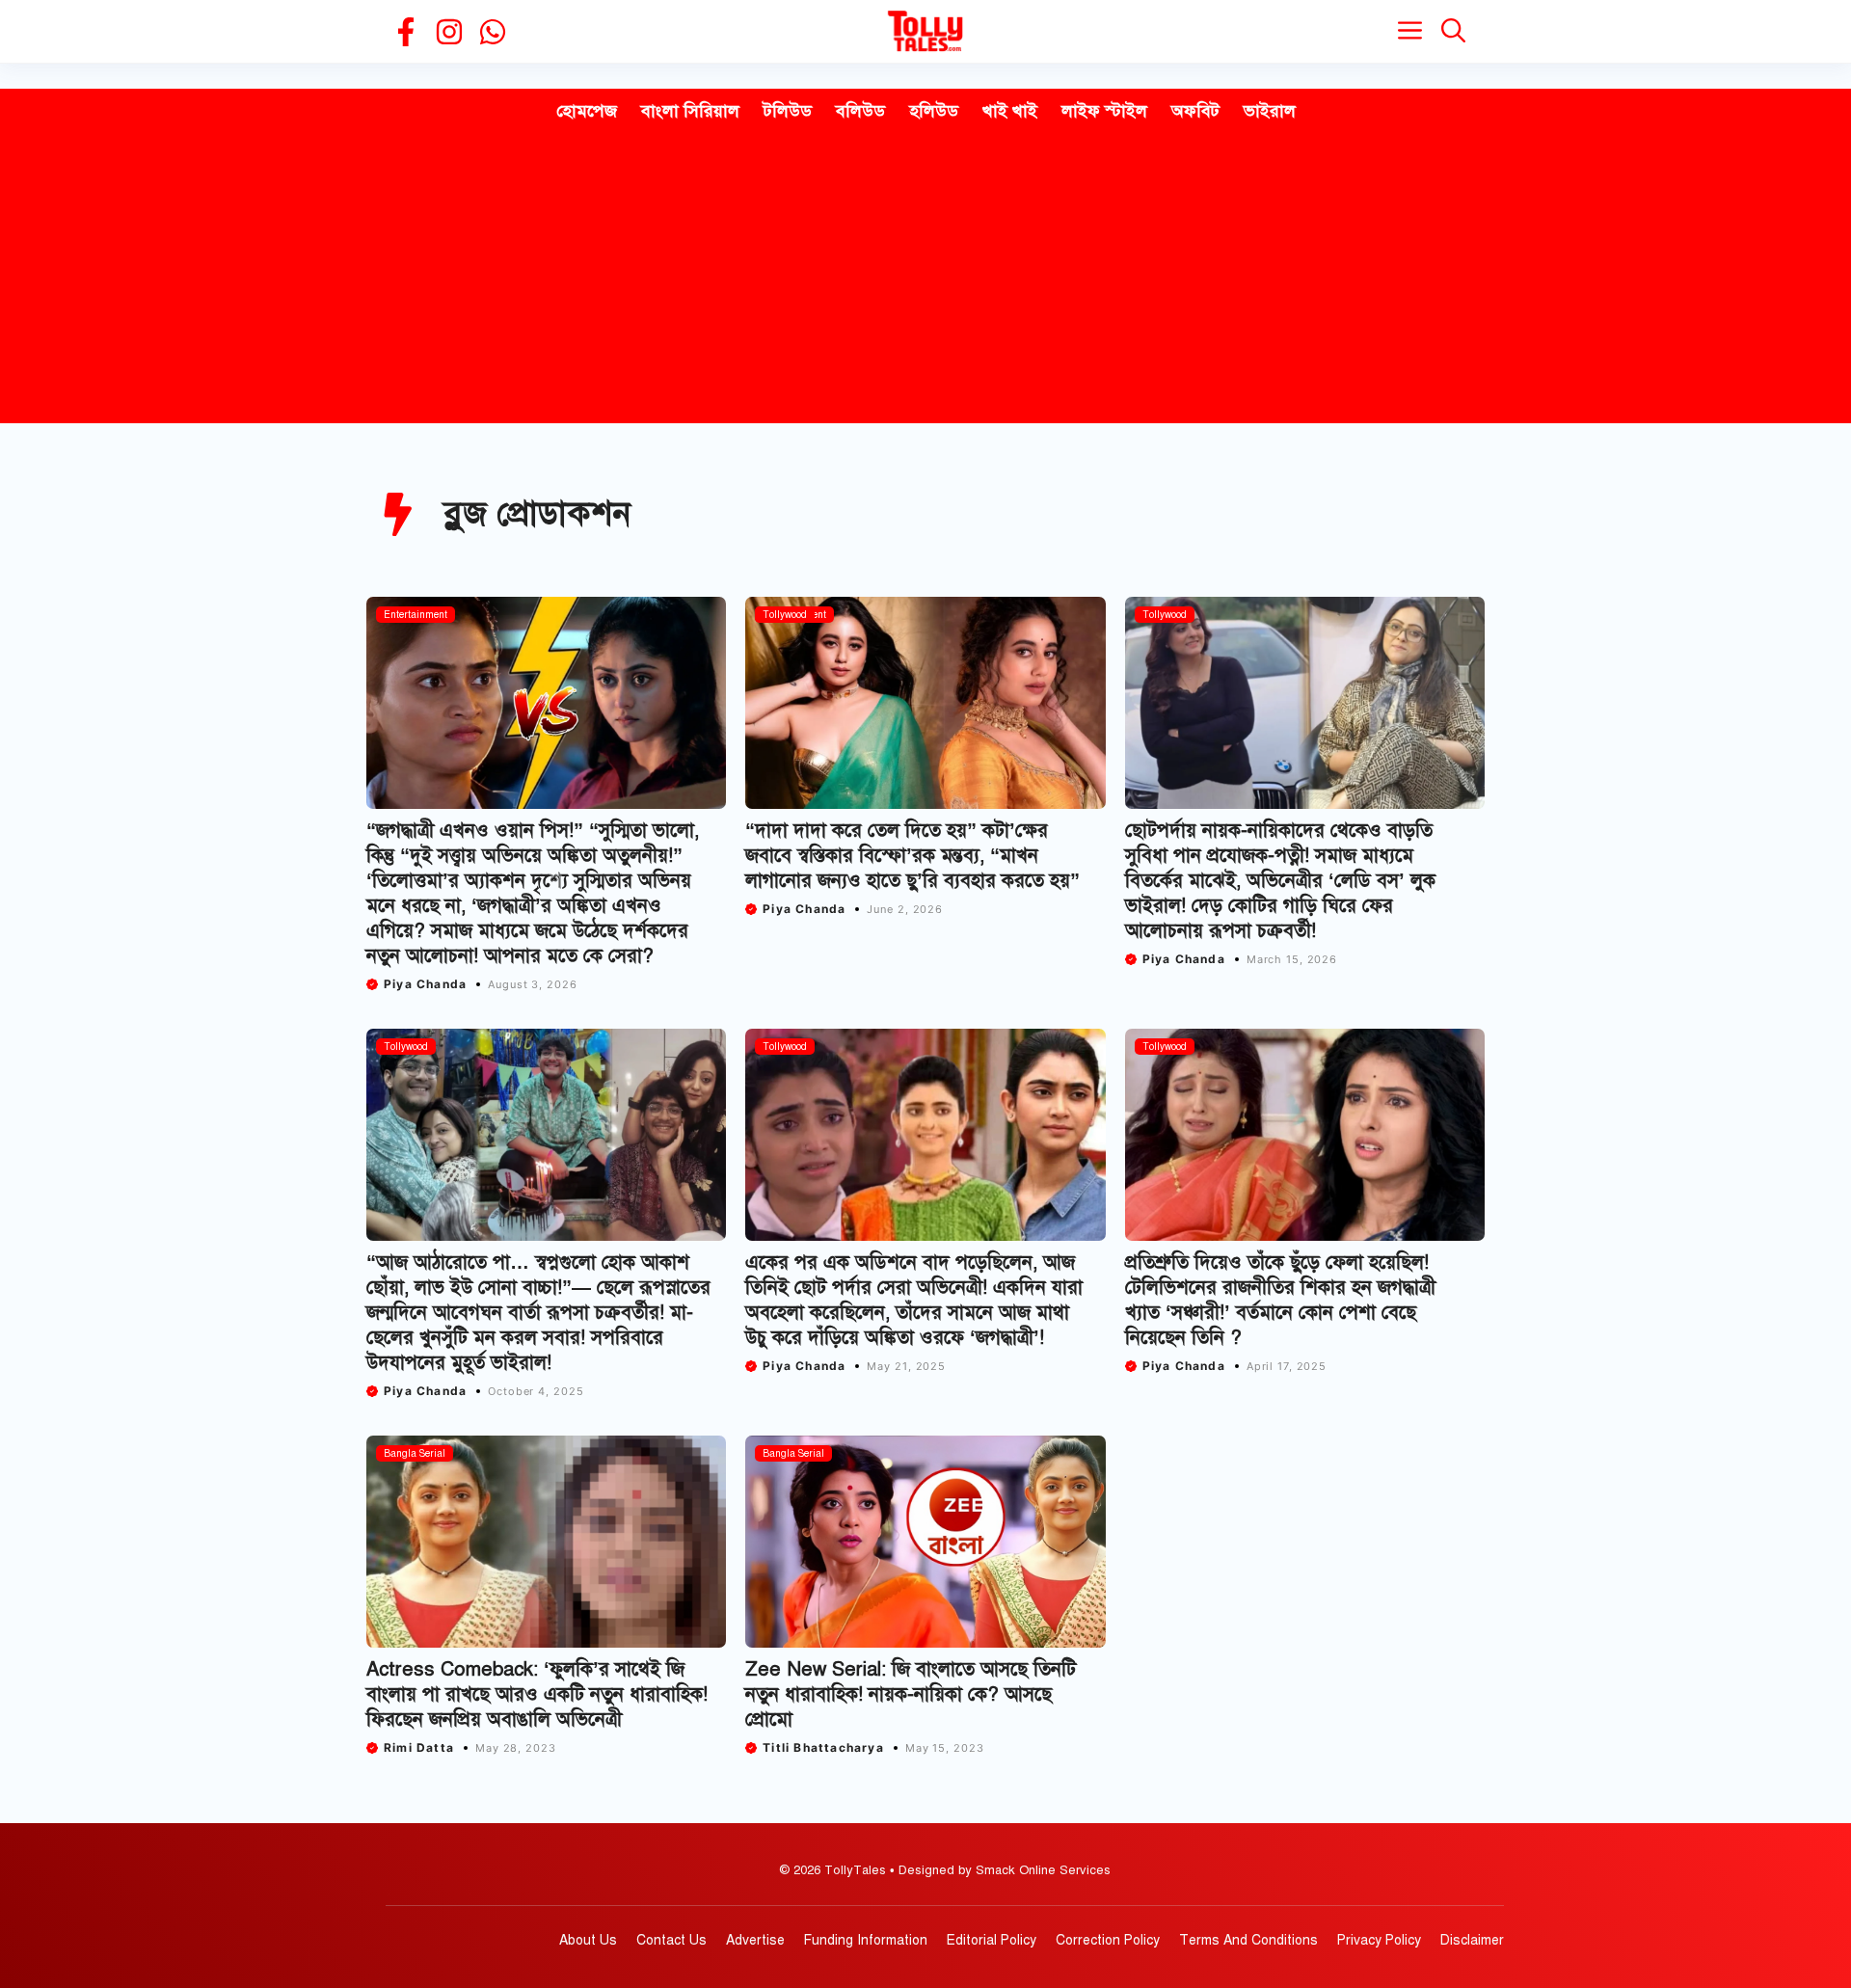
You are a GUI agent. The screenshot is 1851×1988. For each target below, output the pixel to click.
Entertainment (416, 615)
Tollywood (785, 615)
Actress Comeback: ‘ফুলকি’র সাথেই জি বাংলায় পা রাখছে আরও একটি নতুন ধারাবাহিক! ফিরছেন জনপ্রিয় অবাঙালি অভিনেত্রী (537, 1694)
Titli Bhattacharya (823, 1747)
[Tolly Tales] (925, 31)
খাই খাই (1010, 111)
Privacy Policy (1379, 1940)
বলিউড (860, 111)
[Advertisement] (925, 279)
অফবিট (1195, 111)
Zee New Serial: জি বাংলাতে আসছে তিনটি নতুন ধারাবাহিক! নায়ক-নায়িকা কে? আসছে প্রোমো (911, 1694)
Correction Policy (1108, 1940)
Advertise (755, 1940)
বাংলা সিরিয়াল (690, 111)
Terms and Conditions (1248, 1940)
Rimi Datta (419, 1747)
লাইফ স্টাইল (1104, 111)
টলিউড (788, 111)
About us (588, 1940)
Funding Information (866, 1940)
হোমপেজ (587, 111)
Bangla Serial (415, 1453)
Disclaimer (1472, 1940)
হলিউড (934, 111)
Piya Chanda (425, 984)
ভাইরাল (1270, 111)
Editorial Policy (992, 1940)
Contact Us (671, 1940)
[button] (1453, 31)
